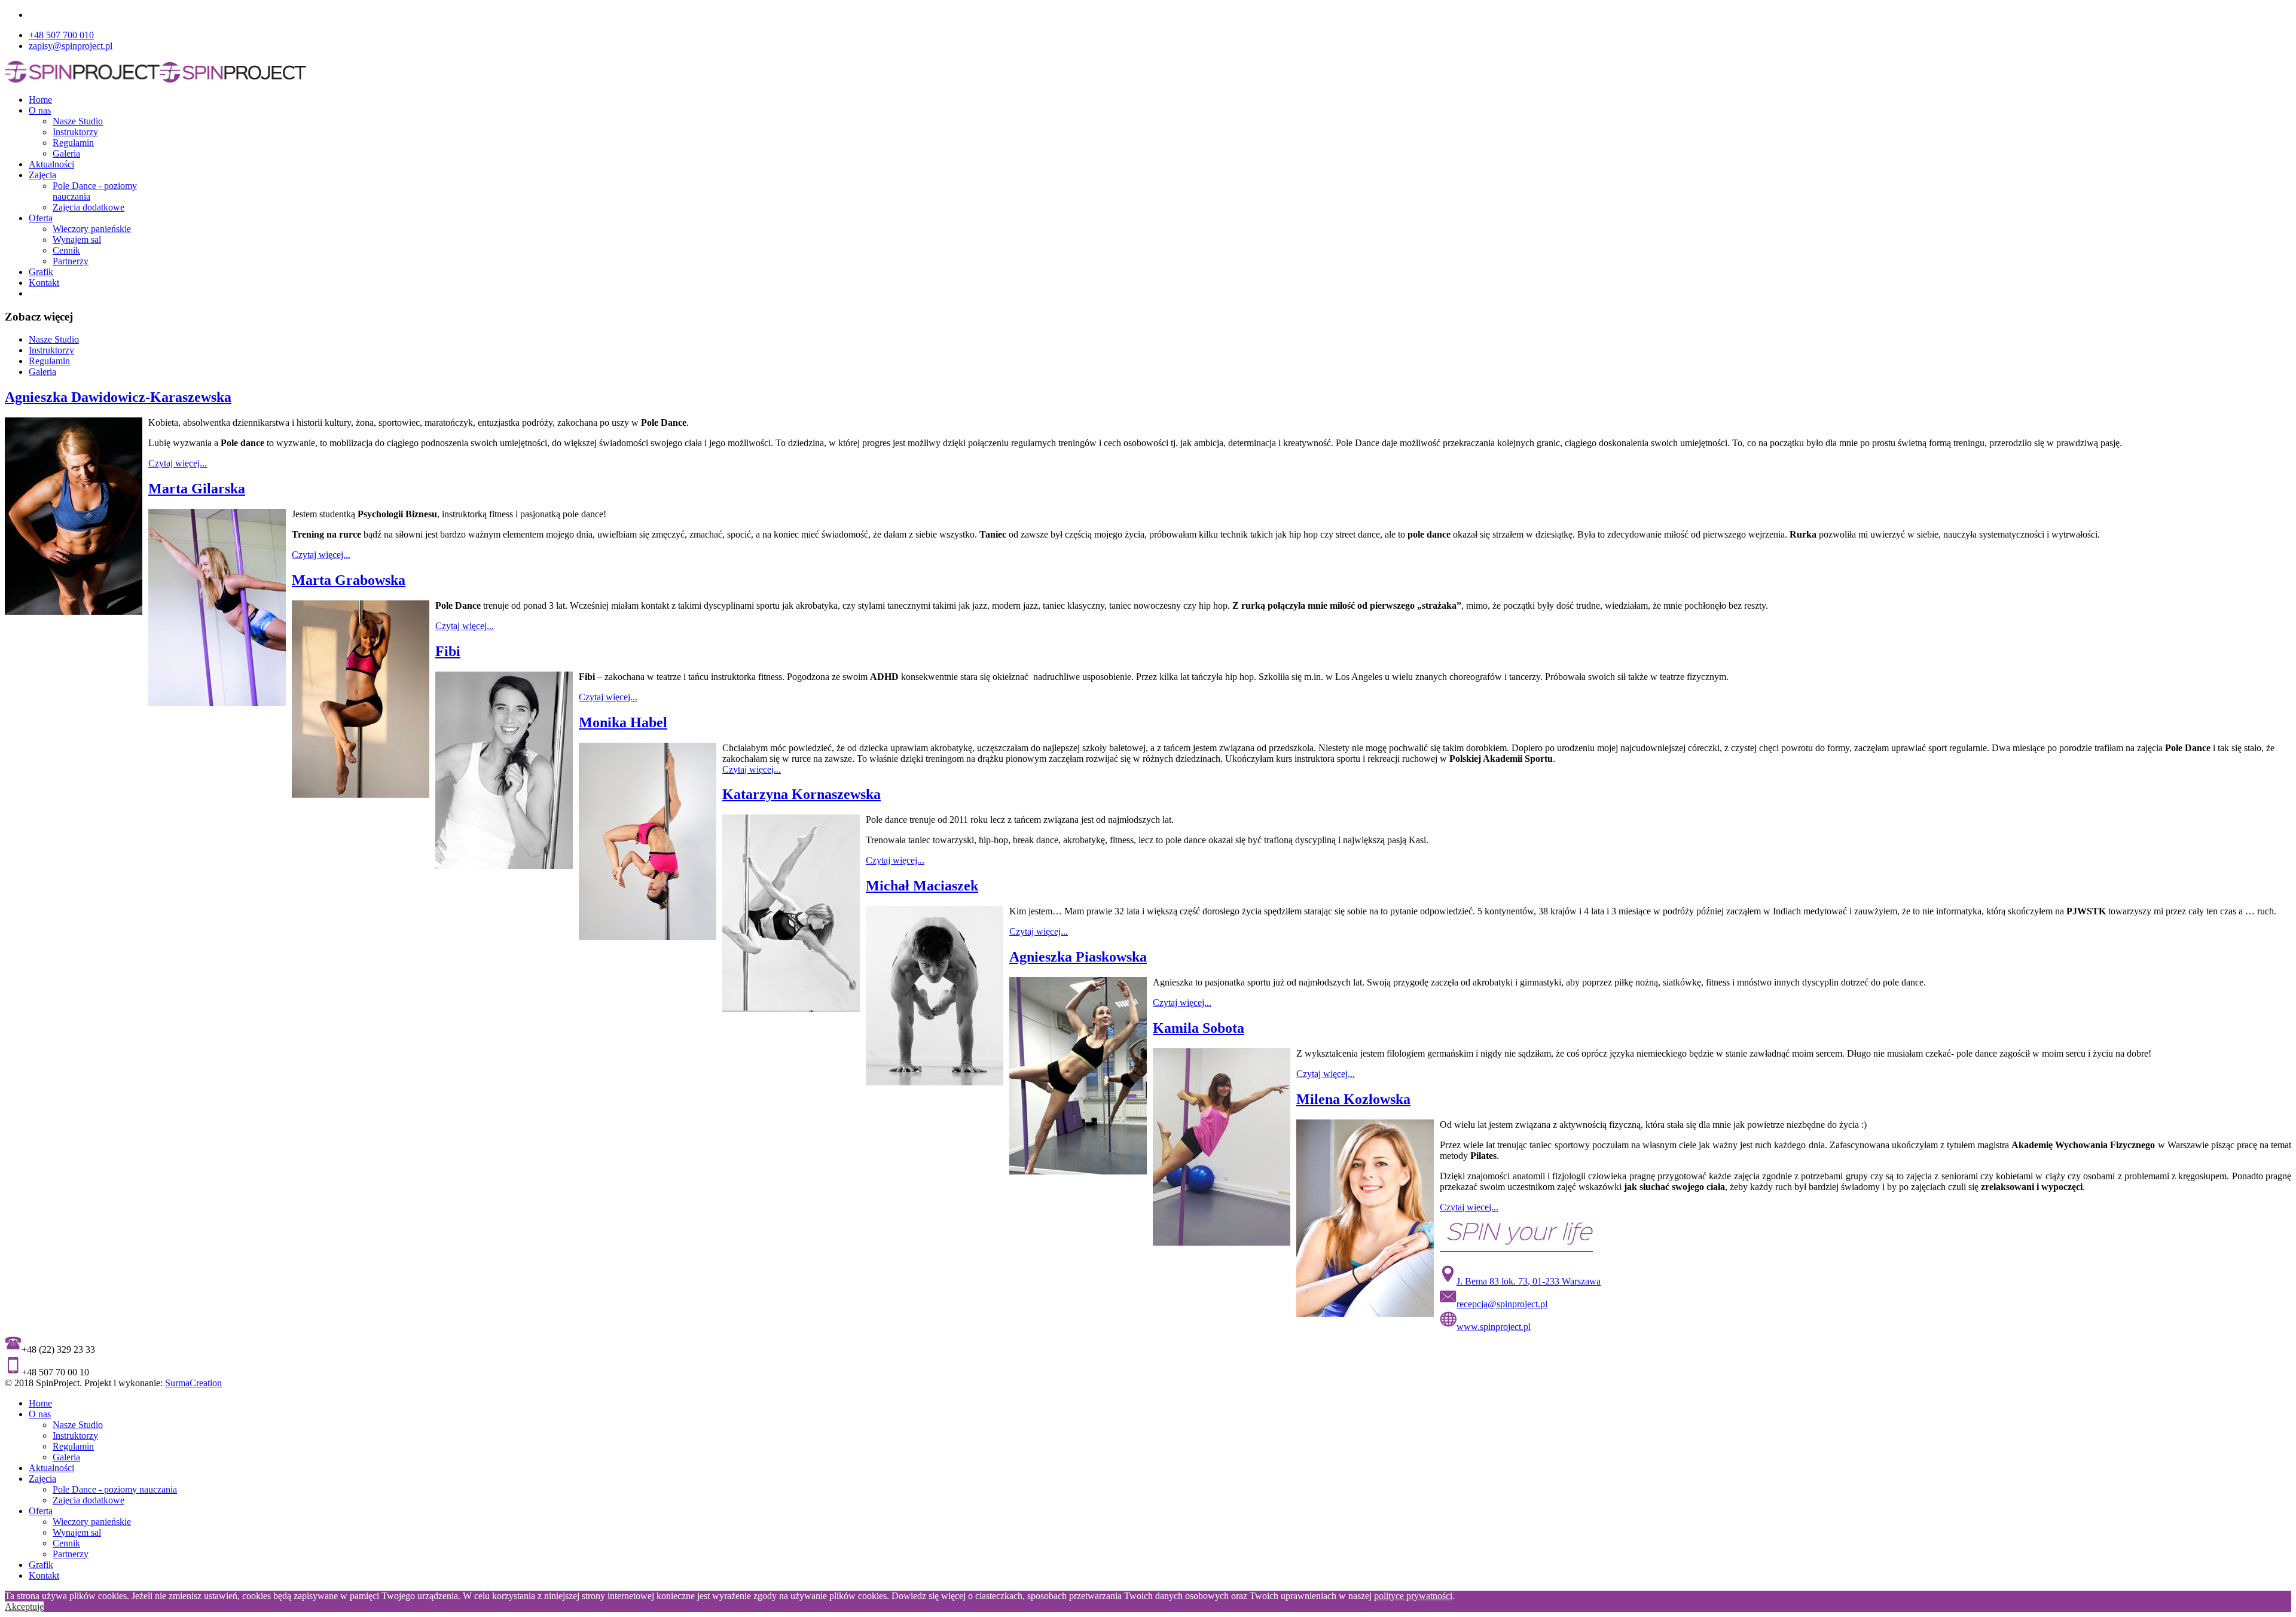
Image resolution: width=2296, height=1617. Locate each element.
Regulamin (73, 143)
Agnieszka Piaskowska (1078, 957)
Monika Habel (623, 722)
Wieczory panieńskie (92, 229)
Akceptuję (24, 1607)
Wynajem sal (77, 240)
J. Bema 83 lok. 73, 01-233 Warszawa (1529, 1281)
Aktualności (51, 164)
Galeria (66, 153)
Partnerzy (71, 261)
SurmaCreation (193, 1383)
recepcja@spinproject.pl (1502, 1304)
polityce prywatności (1413, 1596)
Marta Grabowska (349, 580)
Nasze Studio (78, 121)
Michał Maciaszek (922, 886)
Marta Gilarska (197, 489)
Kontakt (44, 283)
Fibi (448, 651)
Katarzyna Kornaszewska (802, 794)
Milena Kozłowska (1353, 1099)
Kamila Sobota (1199, 1028)
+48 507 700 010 (61, 35)
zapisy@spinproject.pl (71, 46)
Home (40, 100)
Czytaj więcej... (178, 463)
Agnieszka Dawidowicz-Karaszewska (118, 397)
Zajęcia (42, 175)
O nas (40, 110)
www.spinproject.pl (1494, 1327)
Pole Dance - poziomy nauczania (115, 1489)
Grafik (41, 272)
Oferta (41, 218)
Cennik (66, 250)
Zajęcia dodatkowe (88, 207)
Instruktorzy (75, 132)
